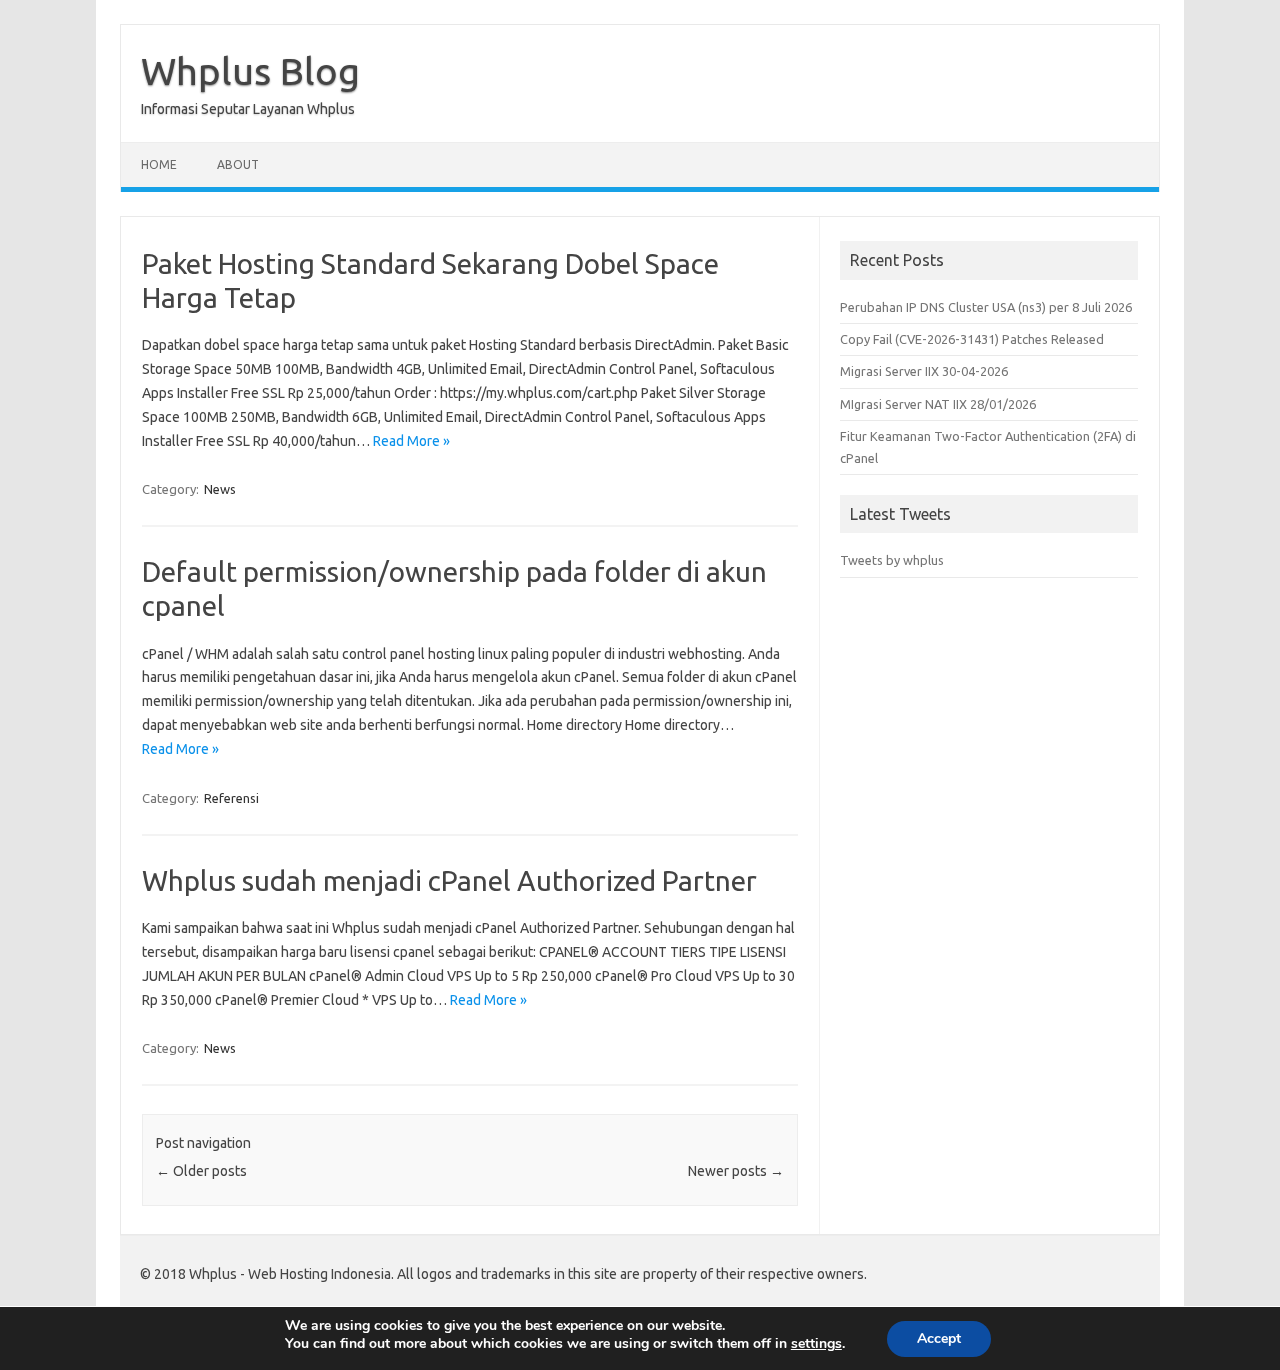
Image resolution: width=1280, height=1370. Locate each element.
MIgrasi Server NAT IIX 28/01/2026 (938, 404)
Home (159, 164)
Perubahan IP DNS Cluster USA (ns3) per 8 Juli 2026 (986, 307)
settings (816, 1344)
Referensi (231, 798)
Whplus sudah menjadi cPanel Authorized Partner (449, 880)
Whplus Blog (250, 71)
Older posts (201, 1171)
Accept (939, 1338)
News (220, 489)
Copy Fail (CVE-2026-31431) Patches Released (972, 339)
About (238, 164)
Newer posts (736, 1171)
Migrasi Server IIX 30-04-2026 (924, 371)
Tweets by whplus (892, 560)
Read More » (411, 441)
